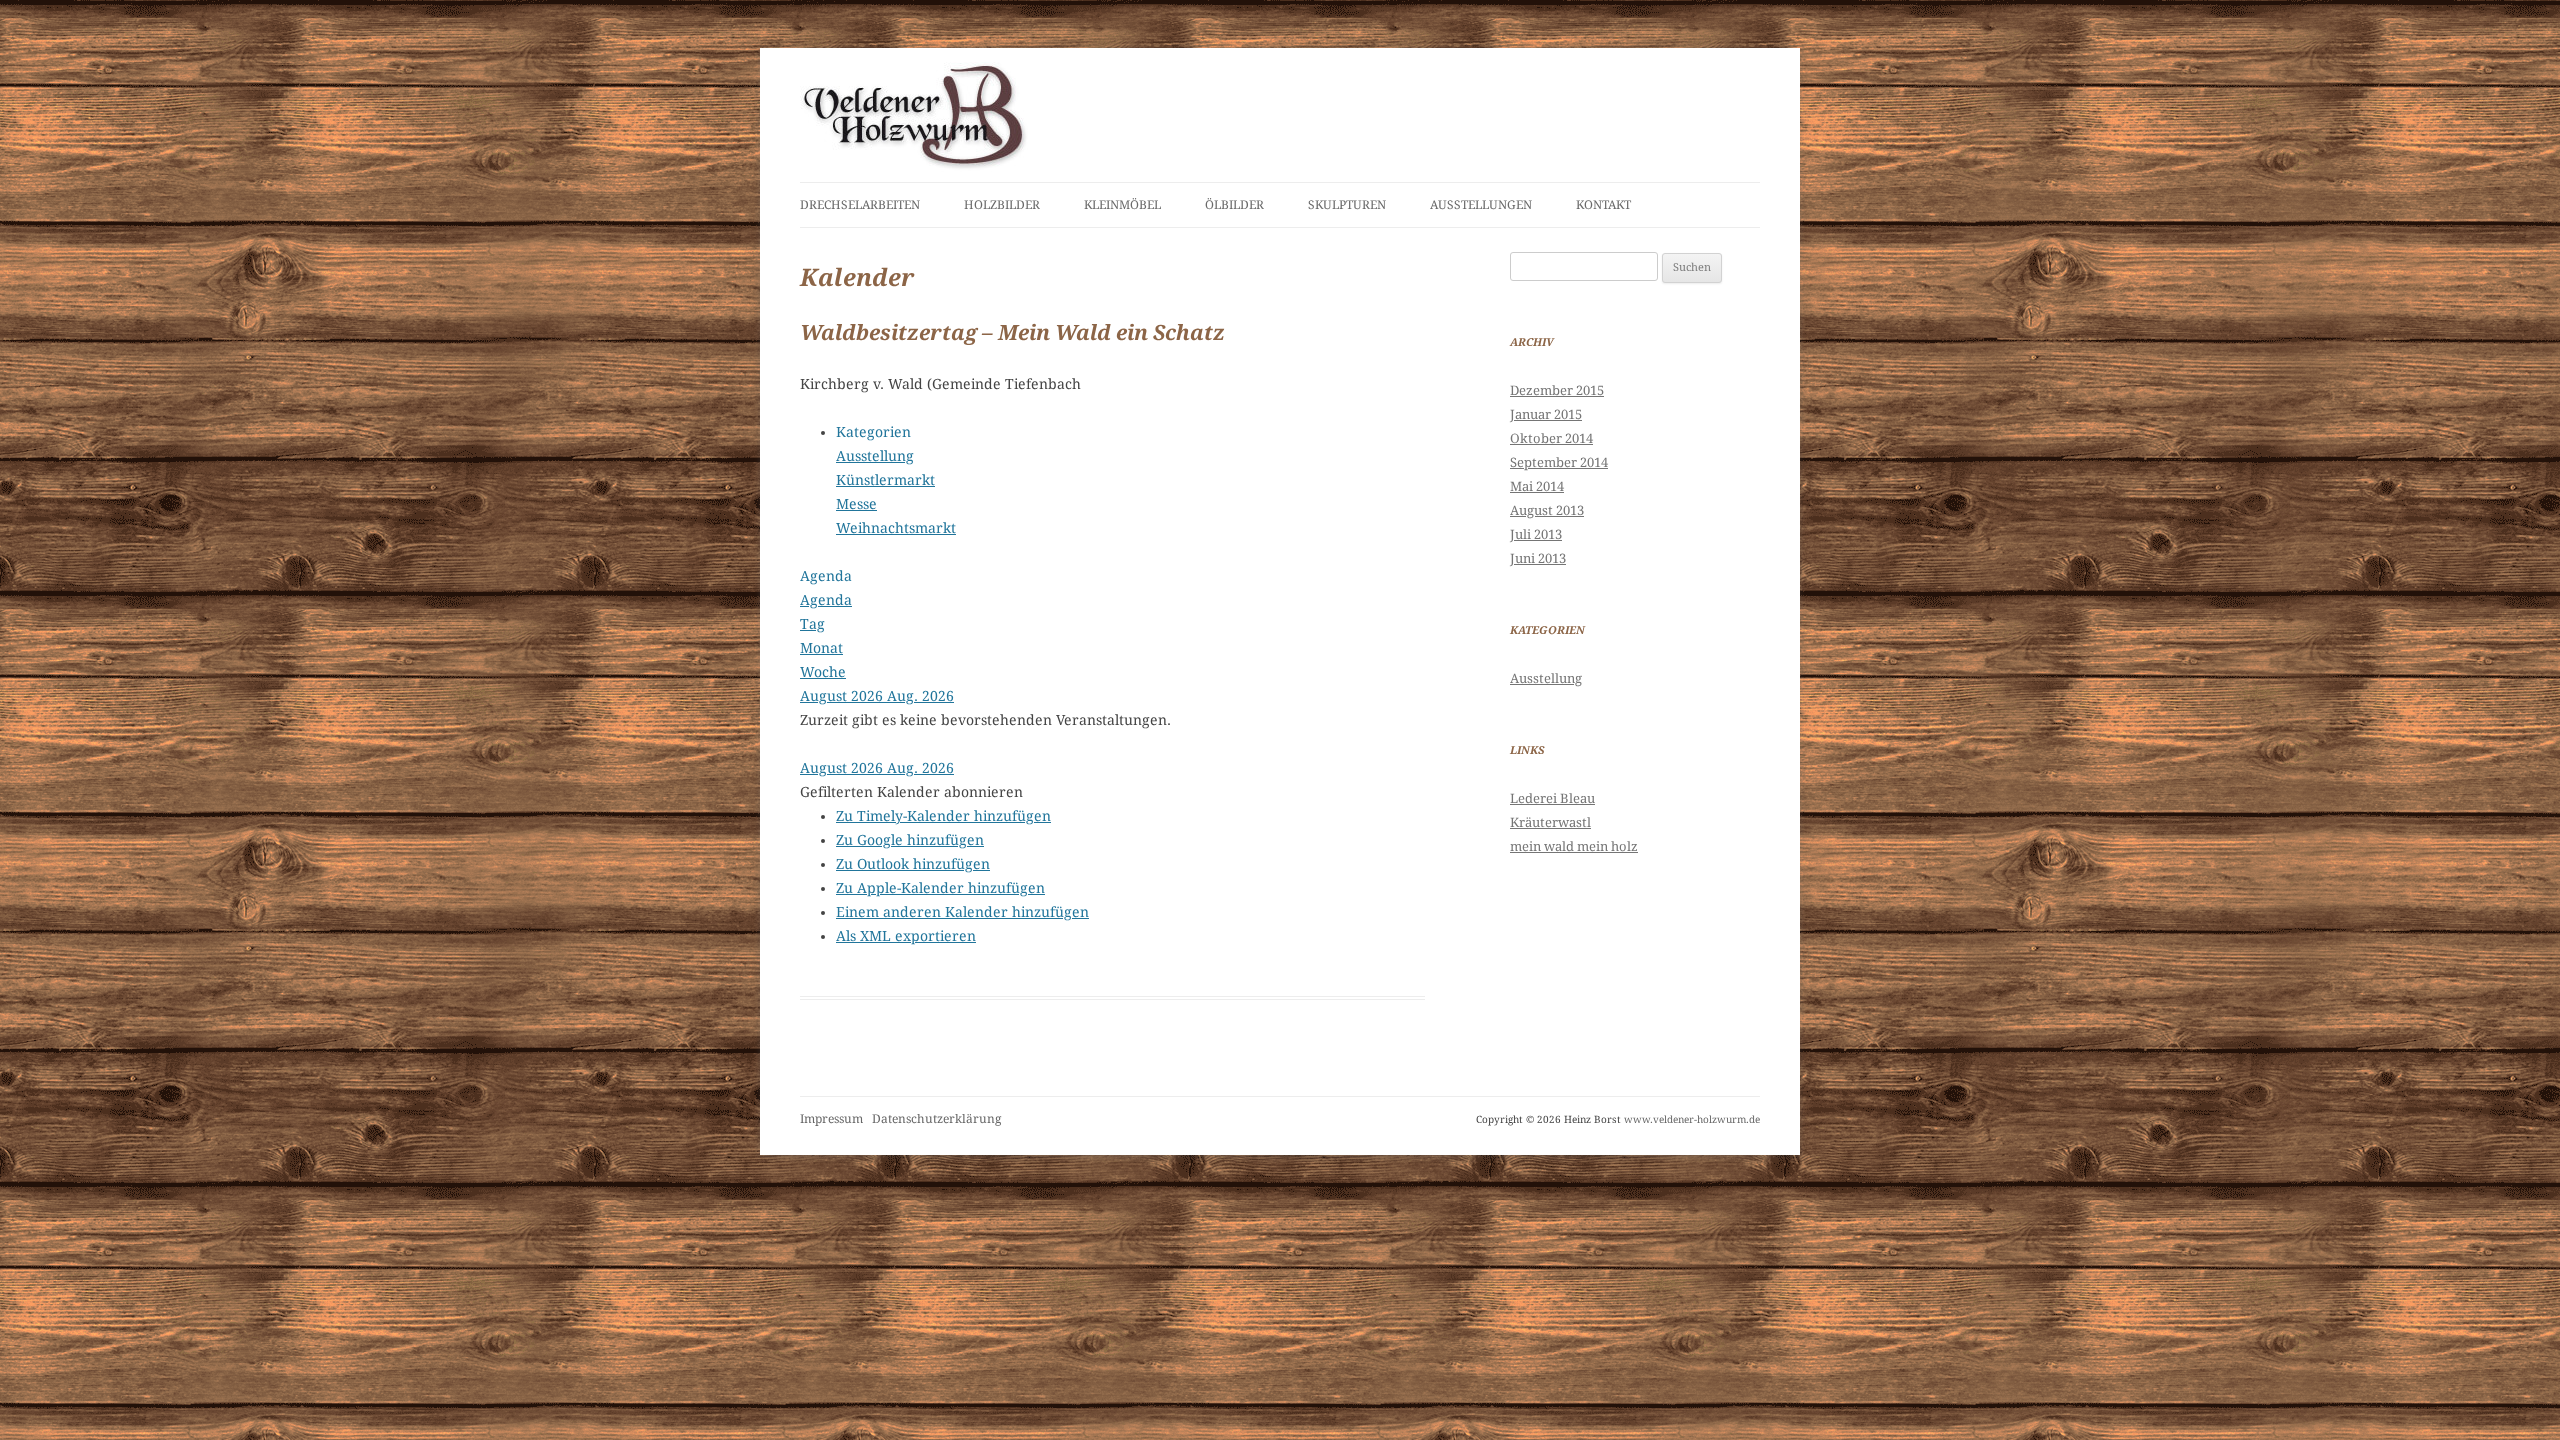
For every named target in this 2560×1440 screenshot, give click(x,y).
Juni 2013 (1538, 558)
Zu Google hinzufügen (910, 840)
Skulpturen (1347, 205)
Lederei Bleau (1552, 798)
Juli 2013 (1536, 534)
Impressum (831, 1119)
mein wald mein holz (1574, 846)
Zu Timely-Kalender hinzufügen (943, 816)
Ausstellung (875, 456)
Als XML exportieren (906, 936)
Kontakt (1603, 205)
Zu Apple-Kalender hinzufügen (940, 888)
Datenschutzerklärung (936, 1119)
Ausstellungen (1481, 205)
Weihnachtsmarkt (896, 528)
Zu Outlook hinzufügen (913, 864)
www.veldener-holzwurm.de (1692, 1119)
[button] (911, 792)
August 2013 (1547, 510)
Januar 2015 (1546, 414)
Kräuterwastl (1550, 822)
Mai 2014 (1537, 486)
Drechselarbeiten (860, 205)
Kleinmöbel (1122, 205)
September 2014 (1559, 462)
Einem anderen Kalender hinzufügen (962, 912)
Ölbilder (1234, 205)
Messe (856, 504)
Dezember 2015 (1557, 390)
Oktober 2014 (1551, 438)
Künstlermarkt (885, 480)
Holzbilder (1002, 205)
